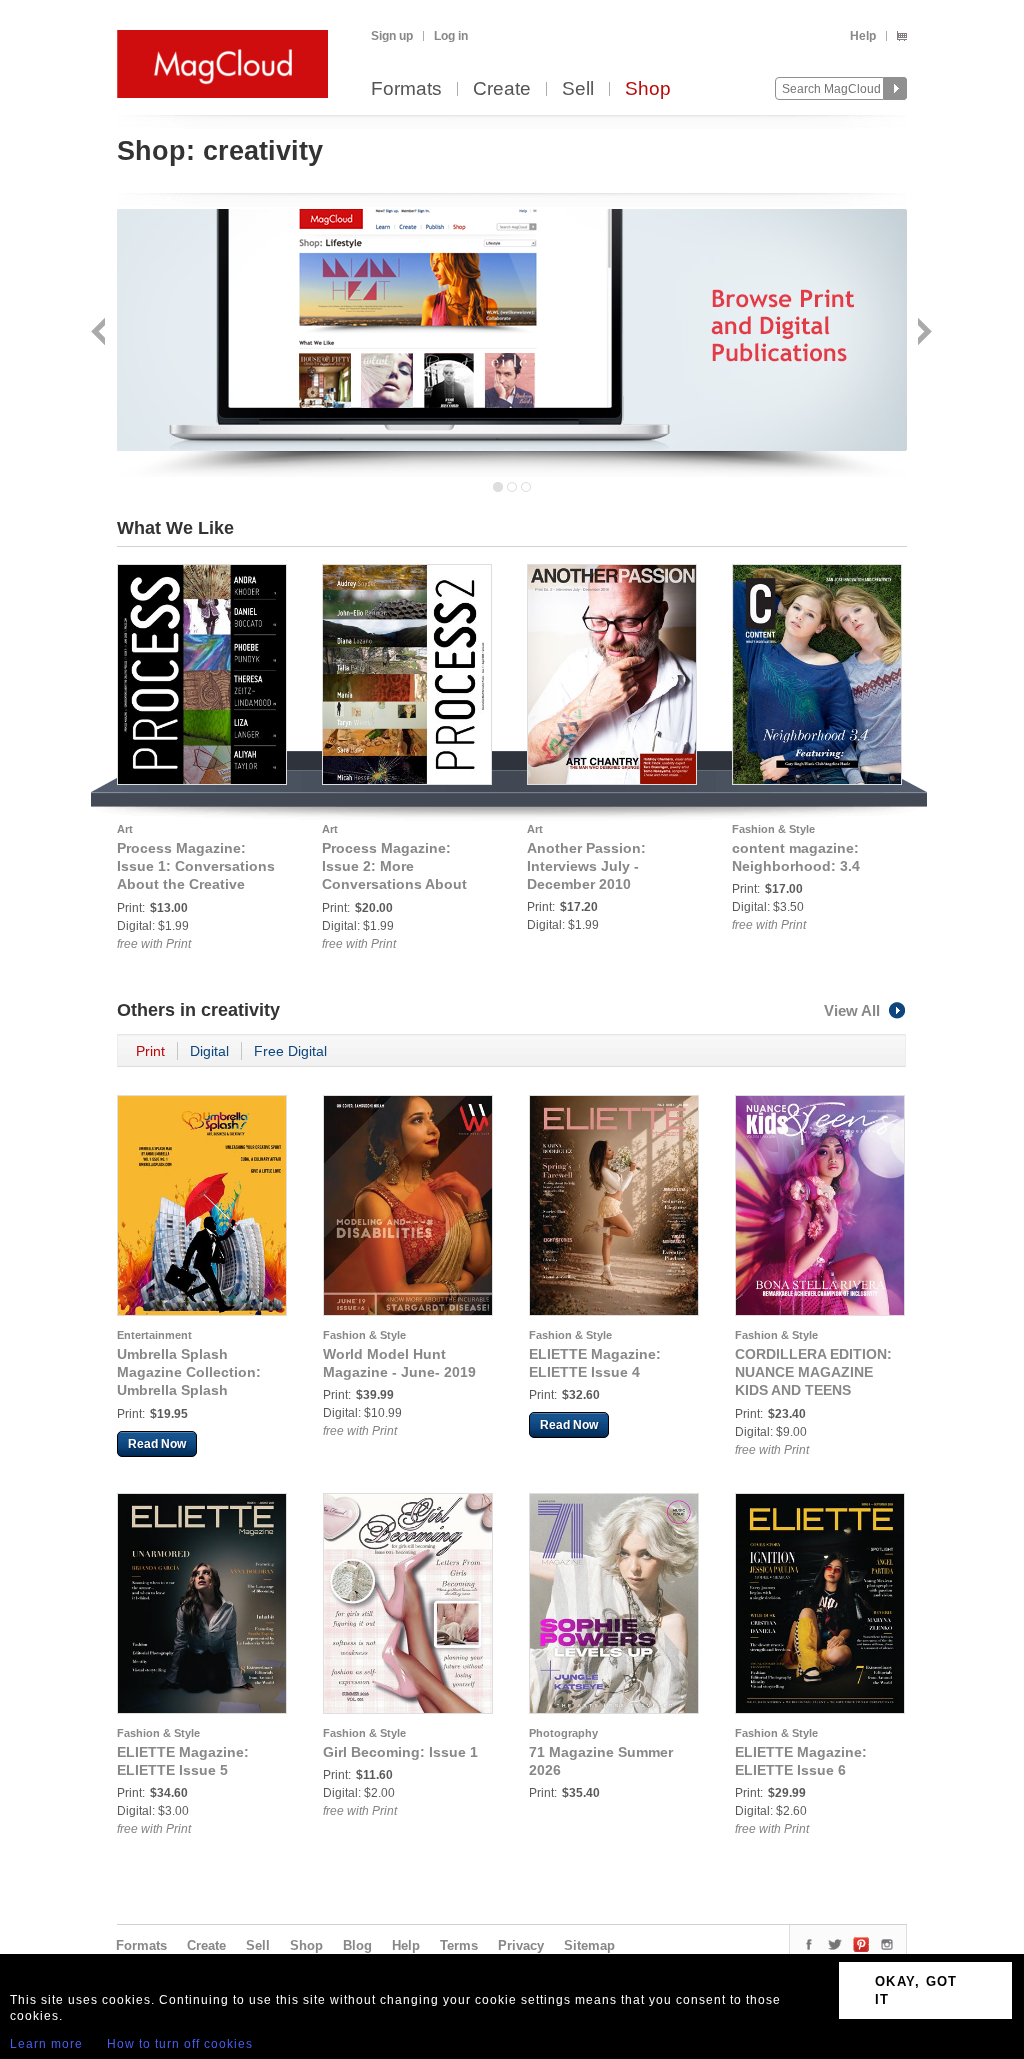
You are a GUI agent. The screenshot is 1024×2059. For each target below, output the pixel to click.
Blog (357, 1945)
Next (922, 333)
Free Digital (290, 1051)
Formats (406, 89)
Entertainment (154, 1335)
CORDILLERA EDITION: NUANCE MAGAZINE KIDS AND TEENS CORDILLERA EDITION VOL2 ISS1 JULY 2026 (813, 1390)
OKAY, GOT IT (916, 1990)
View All (852, 1010)
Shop (648, 89)
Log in (451, 36)
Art (125, 829)
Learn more (46, 2044)
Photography (563, 1733)
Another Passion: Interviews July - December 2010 (586, 866)
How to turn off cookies (180, 2044)
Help (863, 36)
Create (502, 89)
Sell (578, 89)
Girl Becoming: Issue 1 (400, 1752)
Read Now (157, 1444)
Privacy (521, 1945)
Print (150, 1051)
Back (100, 333)
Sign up (392, 36)
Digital (209, 1051)
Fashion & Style (773, 829)
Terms (459, 1945)
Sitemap (589, 1945)
